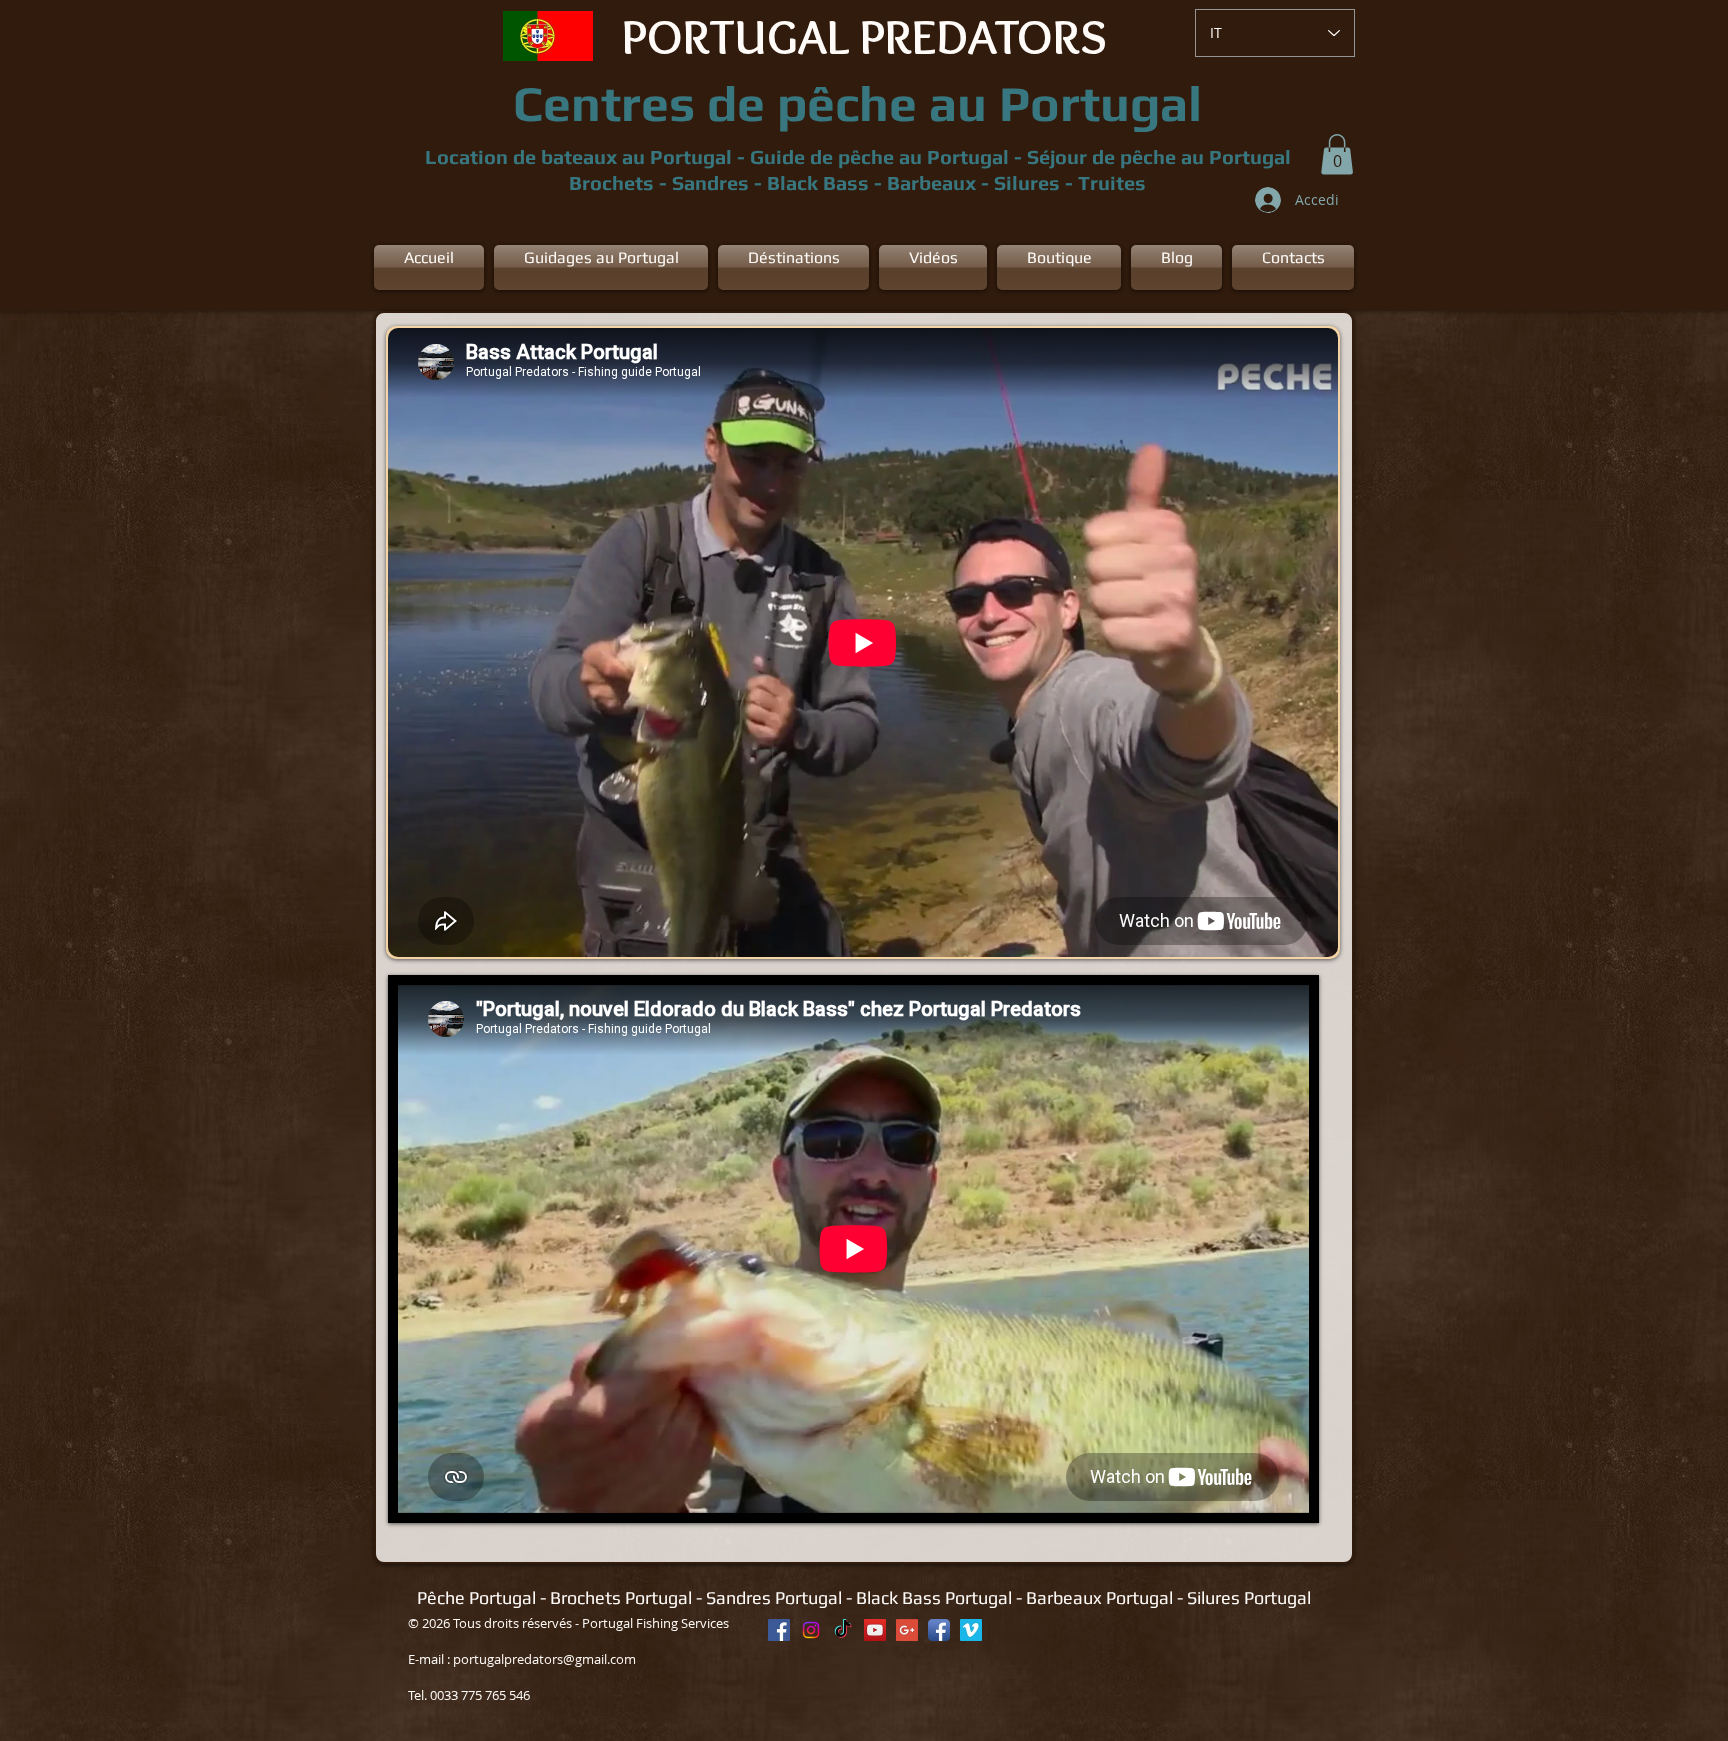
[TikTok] (843, 1630)
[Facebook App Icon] (939, 1630)
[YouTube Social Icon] (875, 1630)
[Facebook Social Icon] (779, 1630)
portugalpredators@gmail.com (544, 1659)
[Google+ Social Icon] (907, 1630)
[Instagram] (811, 1630)
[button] (1337, 154)
